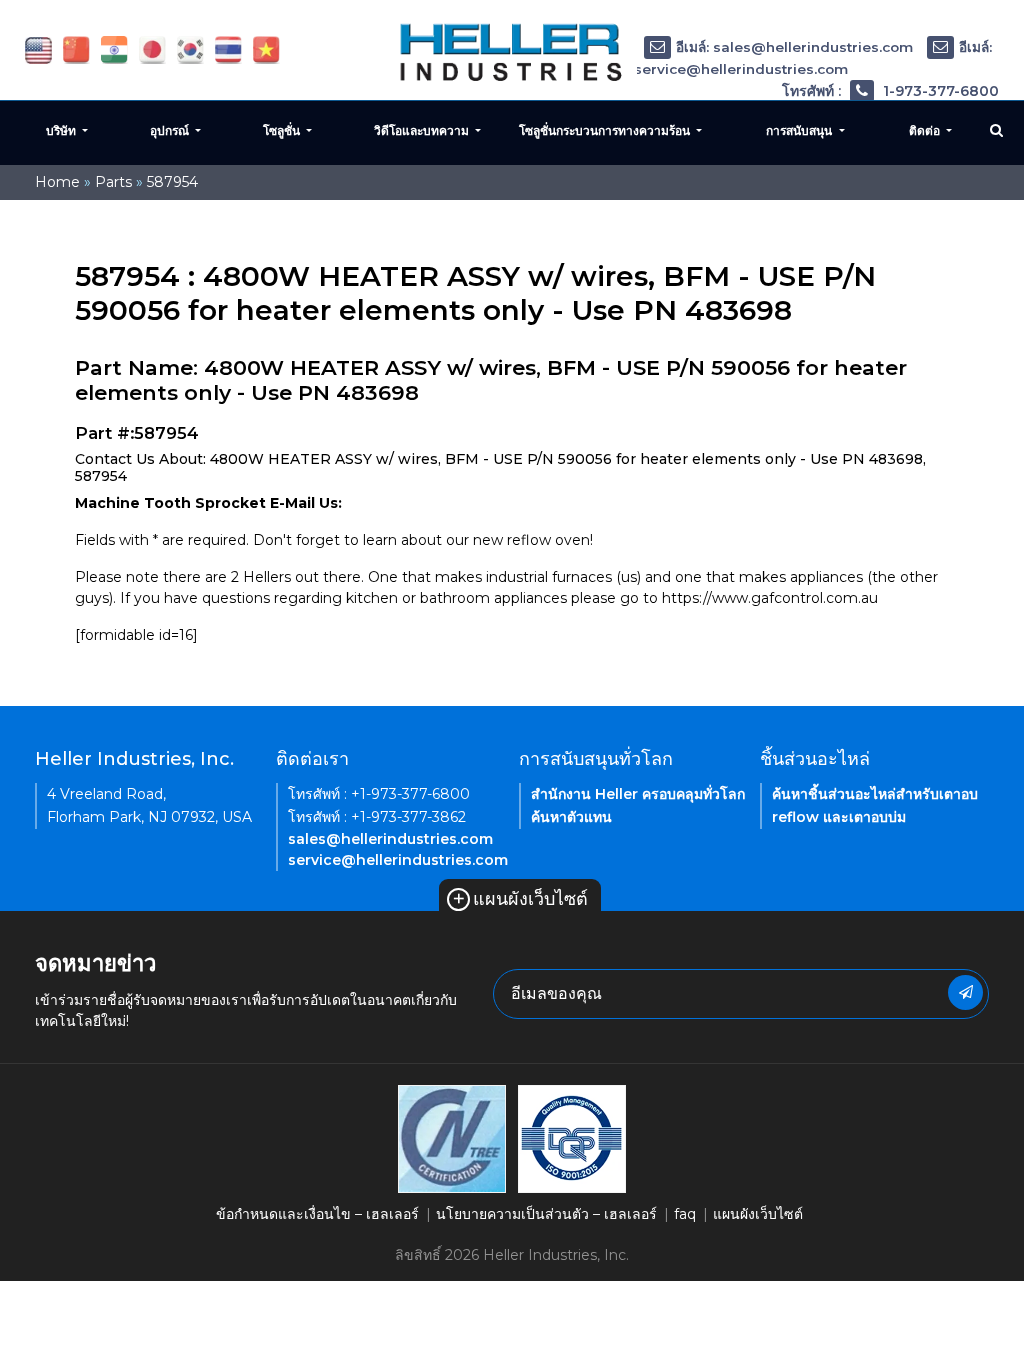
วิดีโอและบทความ (423, 130)
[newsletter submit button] (965, 992)
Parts (113, 182)
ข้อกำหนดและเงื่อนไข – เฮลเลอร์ (317, 1214)
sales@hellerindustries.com (390, 839)
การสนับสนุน (800, 130)
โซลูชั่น (283, 130)
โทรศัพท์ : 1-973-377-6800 (890, 91)
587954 (172, 182)
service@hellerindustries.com (398, 860)
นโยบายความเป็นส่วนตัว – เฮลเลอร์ (546, 1214)
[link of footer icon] (452, 1137)
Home (57, 182)
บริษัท (62, 130)
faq (685, 1214)
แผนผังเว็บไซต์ (520, 899)
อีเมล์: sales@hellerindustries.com (794, 47)
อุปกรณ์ (171, 130)
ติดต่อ (926, 130)
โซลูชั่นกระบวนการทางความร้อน (606, 130)
